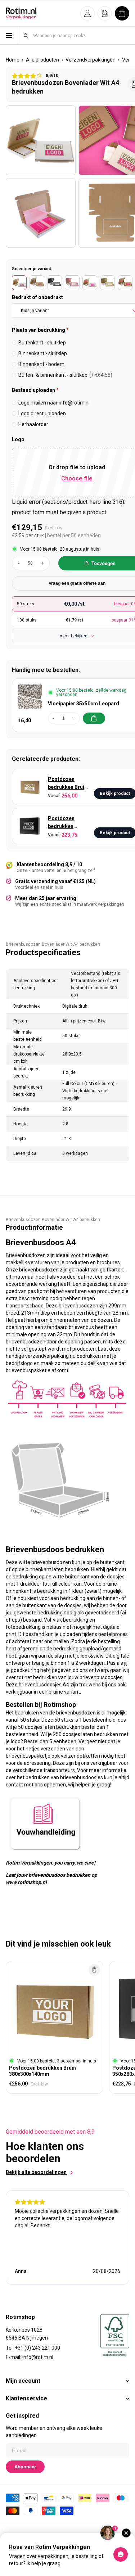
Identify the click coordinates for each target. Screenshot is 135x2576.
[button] (87, 13)
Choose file (77, 478)
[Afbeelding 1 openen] (41, 140)
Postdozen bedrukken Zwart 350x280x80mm (67, 823)
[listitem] (19, 283)
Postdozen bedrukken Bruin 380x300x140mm (68, 784)
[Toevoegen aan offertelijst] (94, 1970)
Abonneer (25, 2467)
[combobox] (81, 35)
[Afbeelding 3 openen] (41, 213)
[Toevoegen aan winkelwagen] (94, 718)
